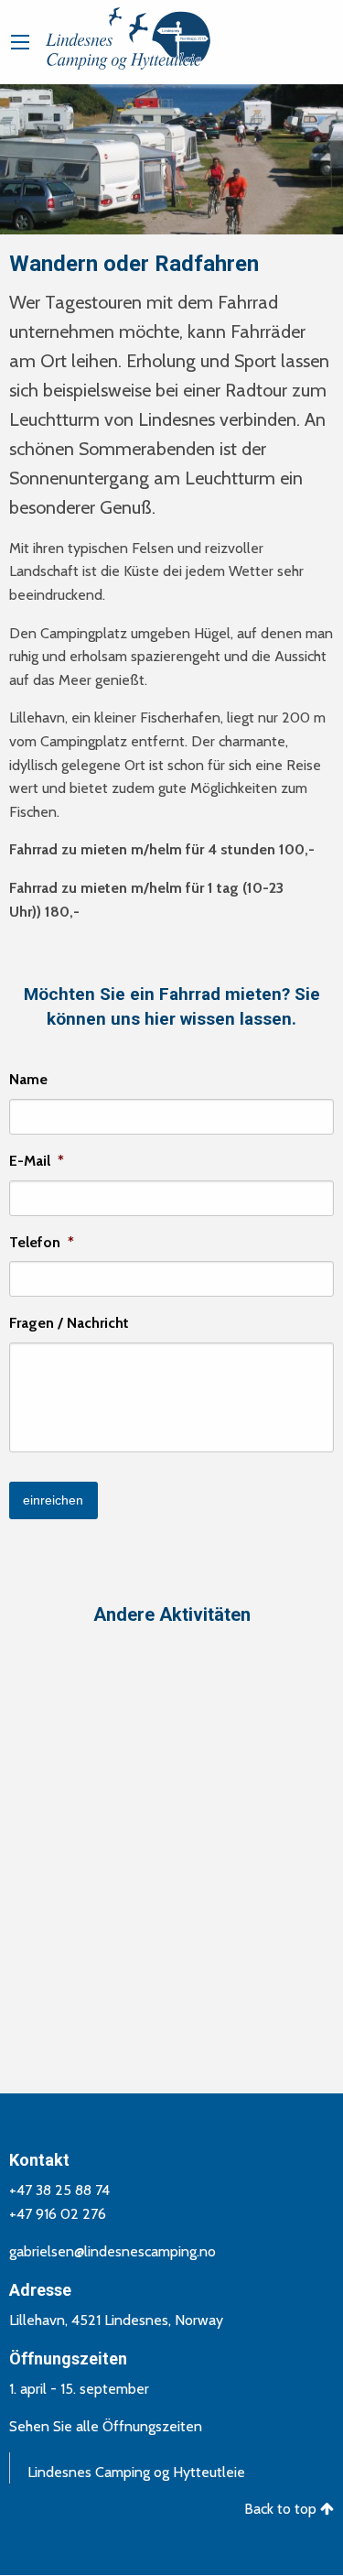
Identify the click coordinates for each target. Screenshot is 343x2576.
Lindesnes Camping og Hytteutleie (136, 2472)
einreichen (53, 1500)
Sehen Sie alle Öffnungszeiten (106, 2426)
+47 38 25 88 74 (59, 2190)
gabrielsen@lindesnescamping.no (113, 2251)
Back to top (282, 2509)
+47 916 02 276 (58, 2214)
